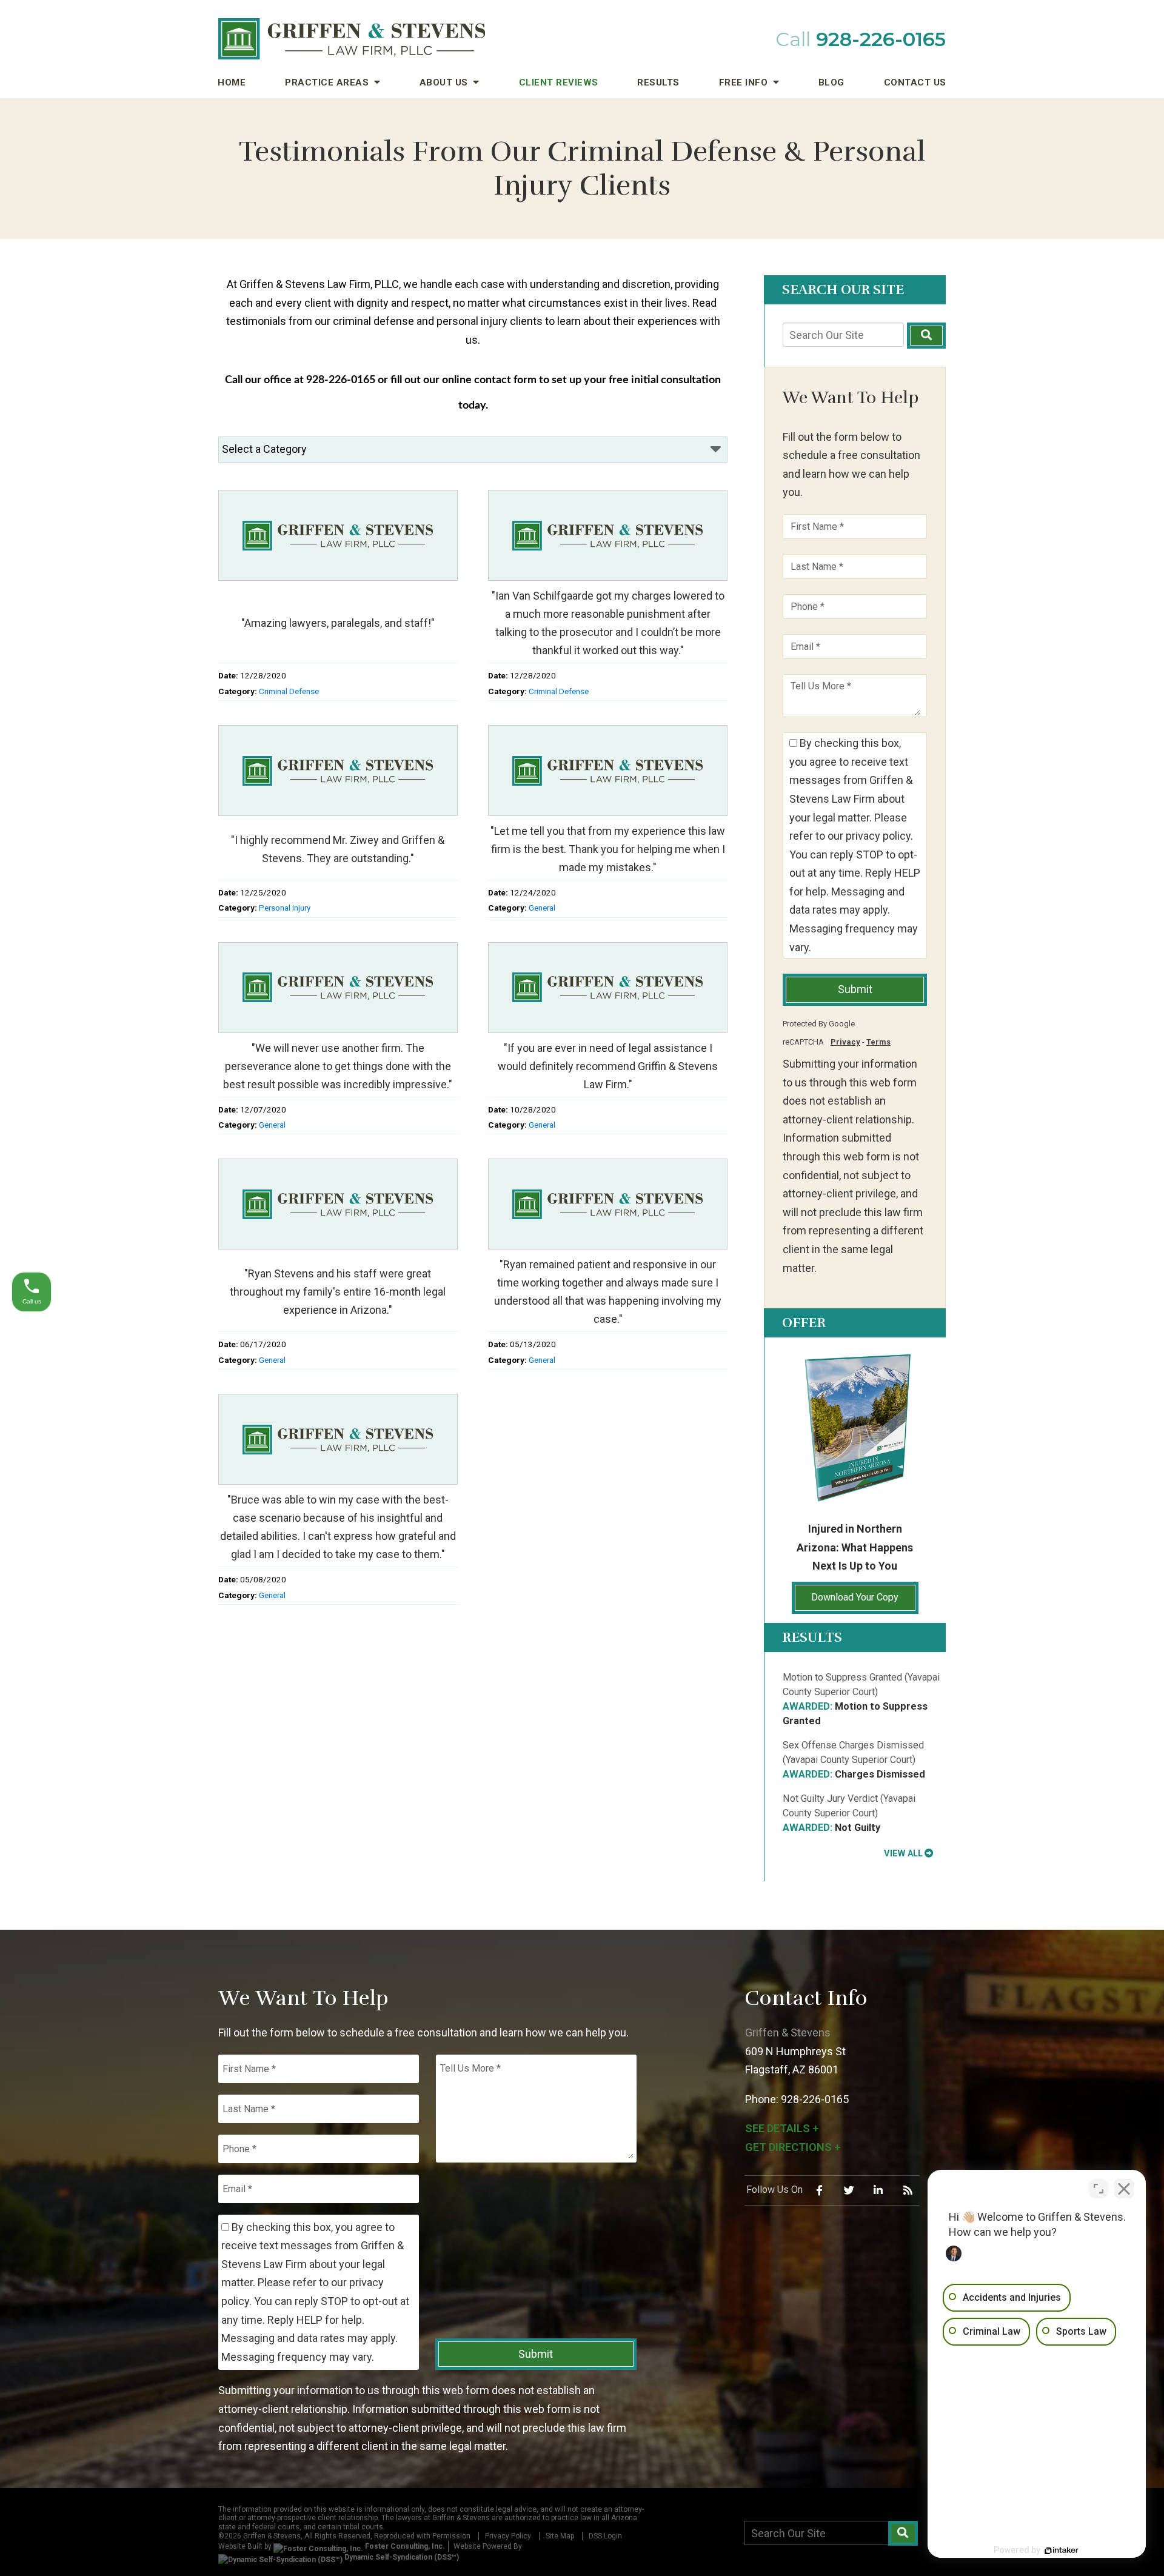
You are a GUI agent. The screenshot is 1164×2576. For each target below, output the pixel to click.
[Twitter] (849, 2190)
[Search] (926, 336)
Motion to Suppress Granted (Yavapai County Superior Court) (861, 1699)
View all (903, 1853)
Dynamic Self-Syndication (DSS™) (401, 2557)
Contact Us (915, 82)
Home (232, 82)
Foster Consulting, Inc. (404, 2546)
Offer (804, 1323)
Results (658, 82)
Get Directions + (793, 2147)
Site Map (560, 2536)
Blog (831, 82)
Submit (855, 989)
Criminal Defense (289, 691)
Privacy (845, 1042)
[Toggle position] (1099, 2189)
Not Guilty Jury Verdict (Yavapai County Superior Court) (849, 1813)
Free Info (745, 82)
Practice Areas (328, 82)
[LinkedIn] (878, 2190)
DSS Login (605, 2536)
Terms (878, 1042)
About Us (445, 82)
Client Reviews (559, 82)
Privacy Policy (508, 2536)
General (542, 908)
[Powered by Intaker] (1062, 2551)
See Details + (782, 2128)
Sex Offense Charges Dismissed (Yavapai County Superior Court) (854, 1760)
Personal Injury (285, 908)
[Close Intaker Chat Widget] (1124, 2189)
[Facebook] (820, 2190)
